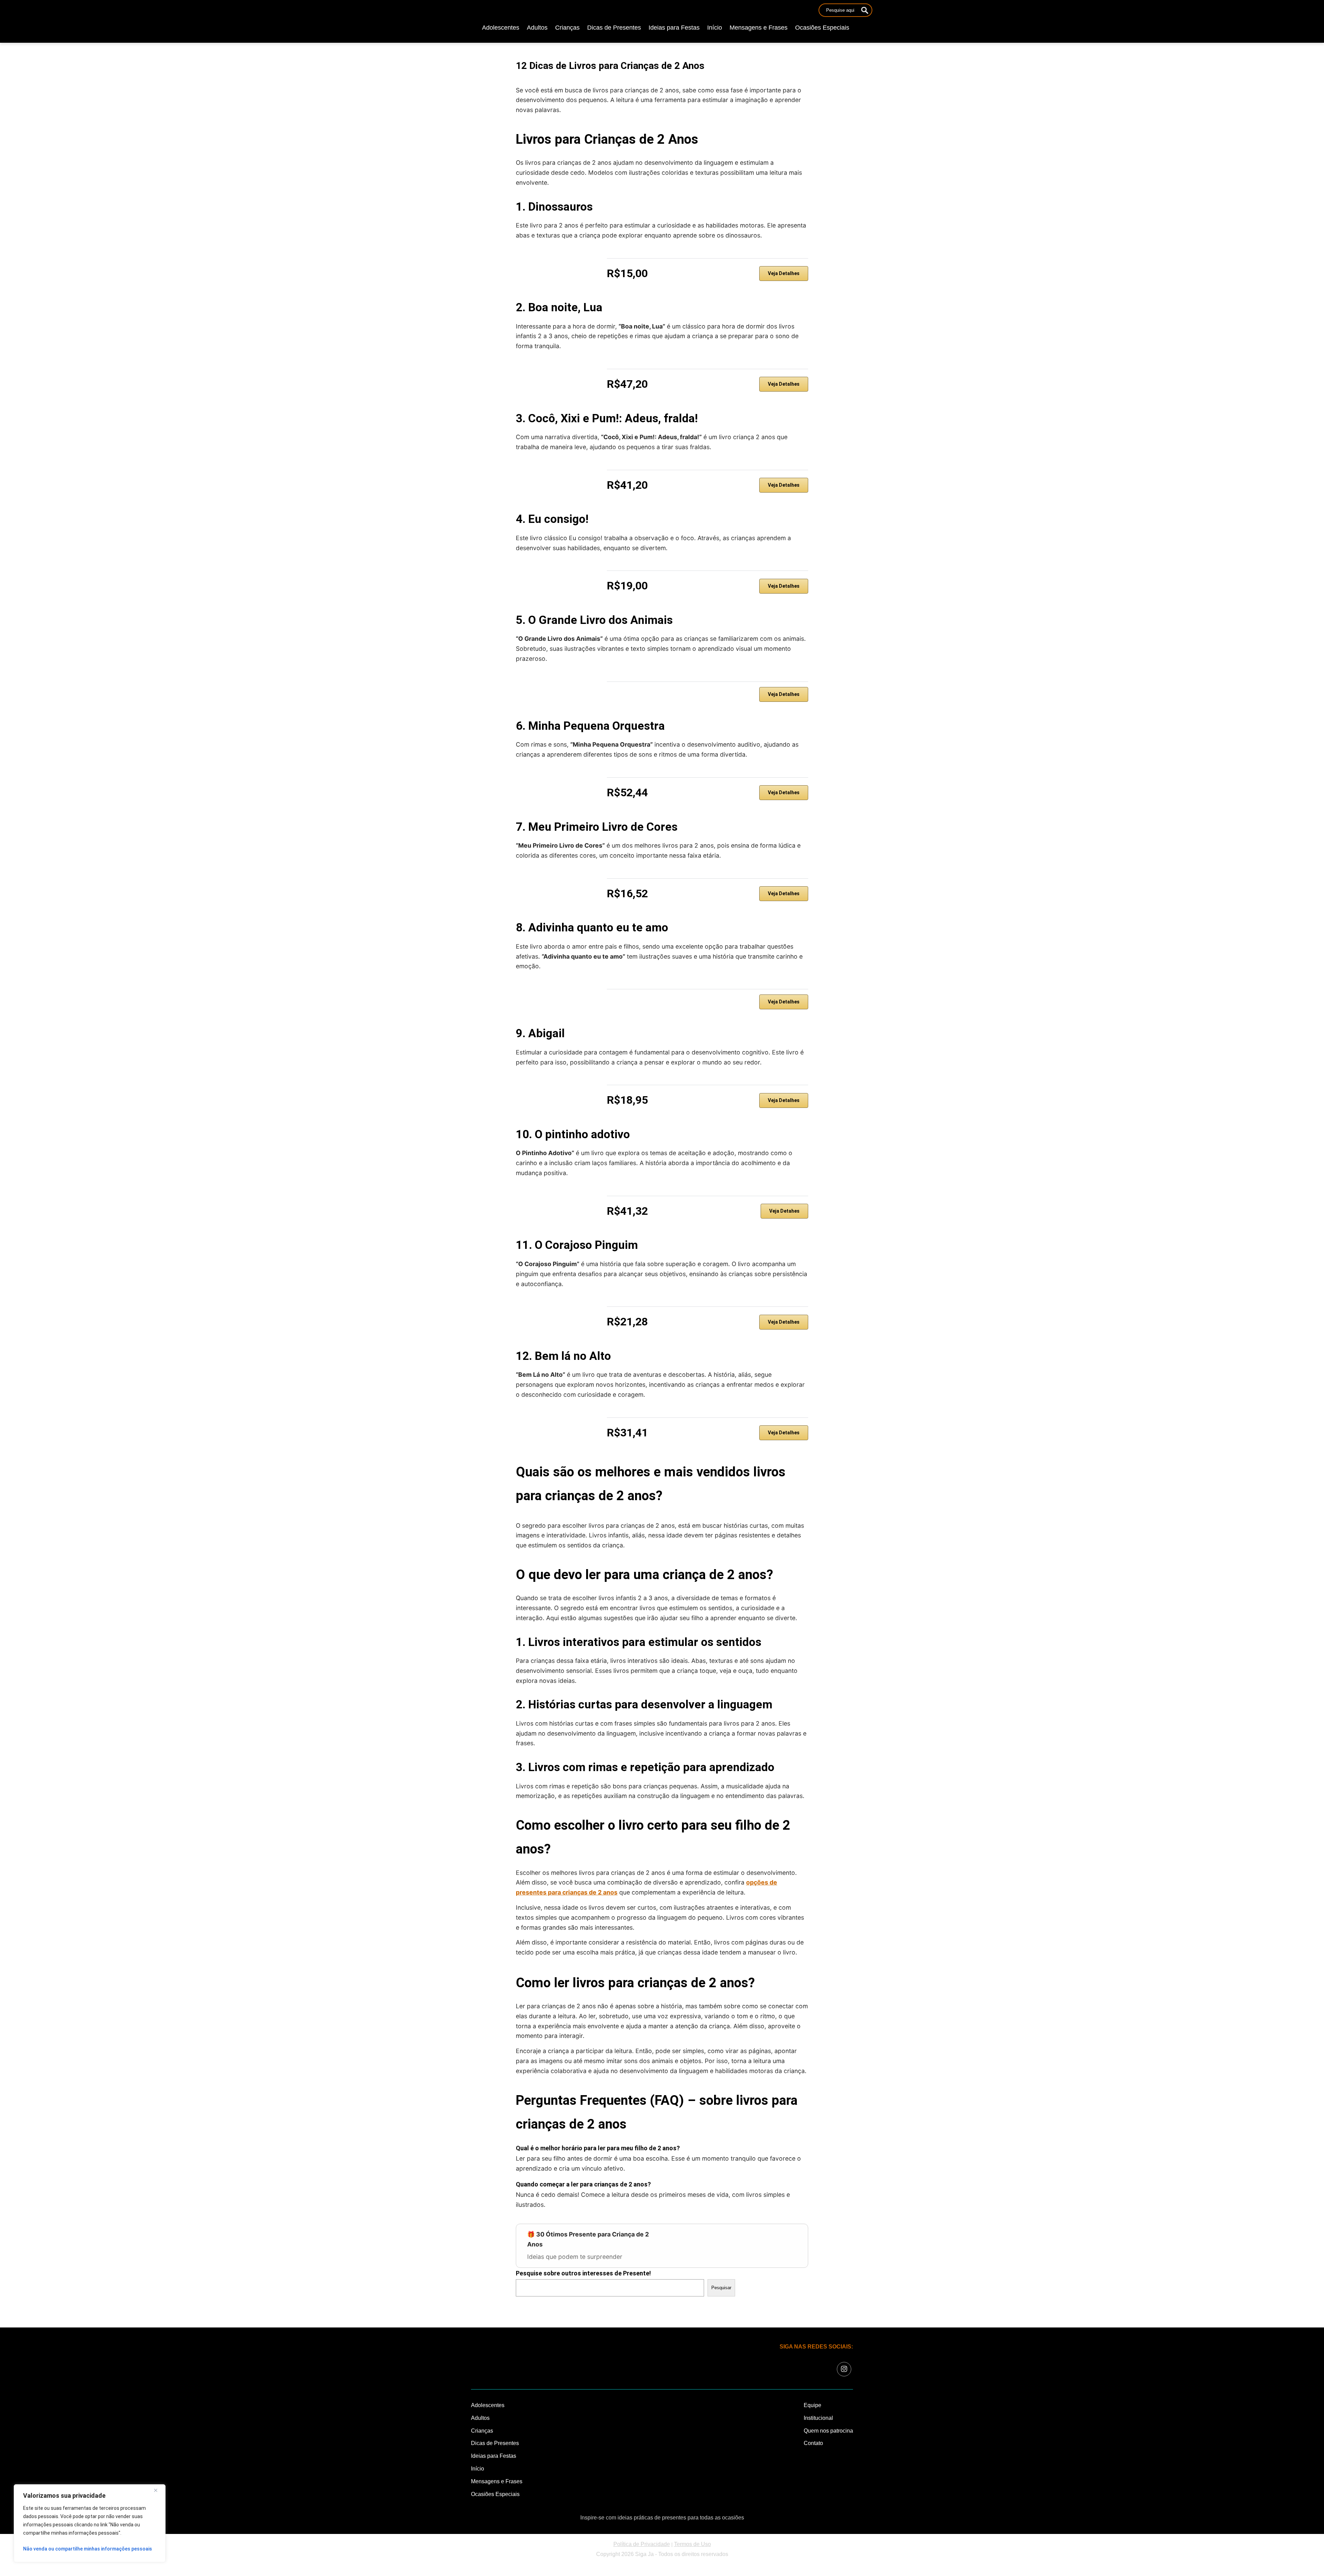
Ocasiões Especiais (822, 28)
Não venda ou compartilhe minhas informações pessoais (88, 2549)
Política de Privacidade (642, 2544)
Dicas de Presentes (614, 28)
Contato (813, 2443)
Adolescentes (501, 28)
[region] (90, 2523)
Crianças (567, 28)
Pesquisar (721, 2288)
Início (715, 28)
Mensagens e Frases (759, 28)
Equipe (813, 2405)
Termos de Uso (693, 2544)
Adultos (537, 28)
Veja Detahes (784, 1211)
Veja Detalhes (784, 273)
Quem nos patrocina (828, 2431)
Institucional (818, 2418)
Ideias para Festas (674, 28)
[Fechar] (158, 2490)
